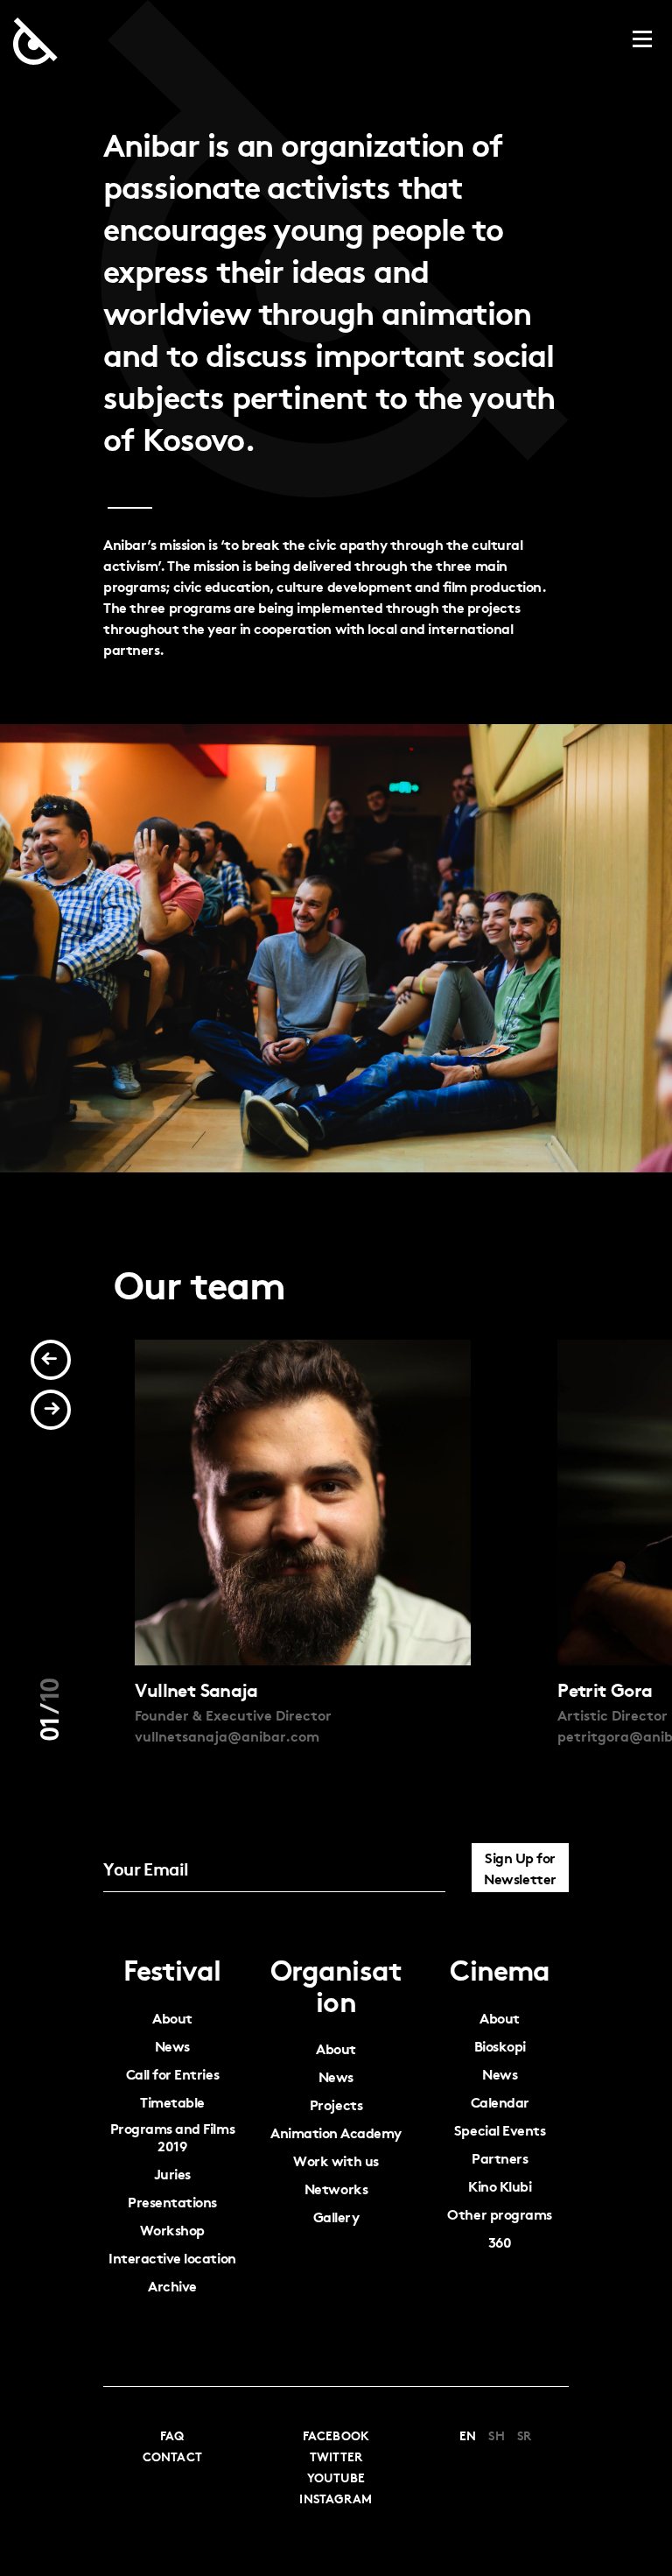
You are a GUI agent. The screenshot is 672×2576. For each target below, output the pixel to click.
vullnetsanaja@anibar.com (227, 1735)
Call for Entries (172, 2074)
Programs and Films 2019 (172, 2137)
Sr (524, 2435)
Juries (172, 2174)
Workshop (172, 2230)
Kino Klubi (500, 2186)
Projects (336, 2104)
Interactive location (172, 2258)
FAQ (172, 2435)
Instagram (336, 2498)
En (468, 2435)
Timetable (172, 2102)
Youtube (336, 2477)
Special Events (500, 2130)
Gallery (336, 2217)
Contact (172, 2456)
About (172, 2018)
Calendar (500, 2102)
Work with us (336, 2161)
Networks (336, 2189)
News (172, 2046)
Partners (500, 2158)
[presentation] (51, 1360)
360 (500, 2242)
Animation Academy (336, 2133)
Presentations (172, 2202)
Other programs (499, 2214)
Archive (172, 2286)
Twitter (336, 2456)
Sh (496, 2435)
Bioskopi (500, 2046)
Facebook (336, 2435)
